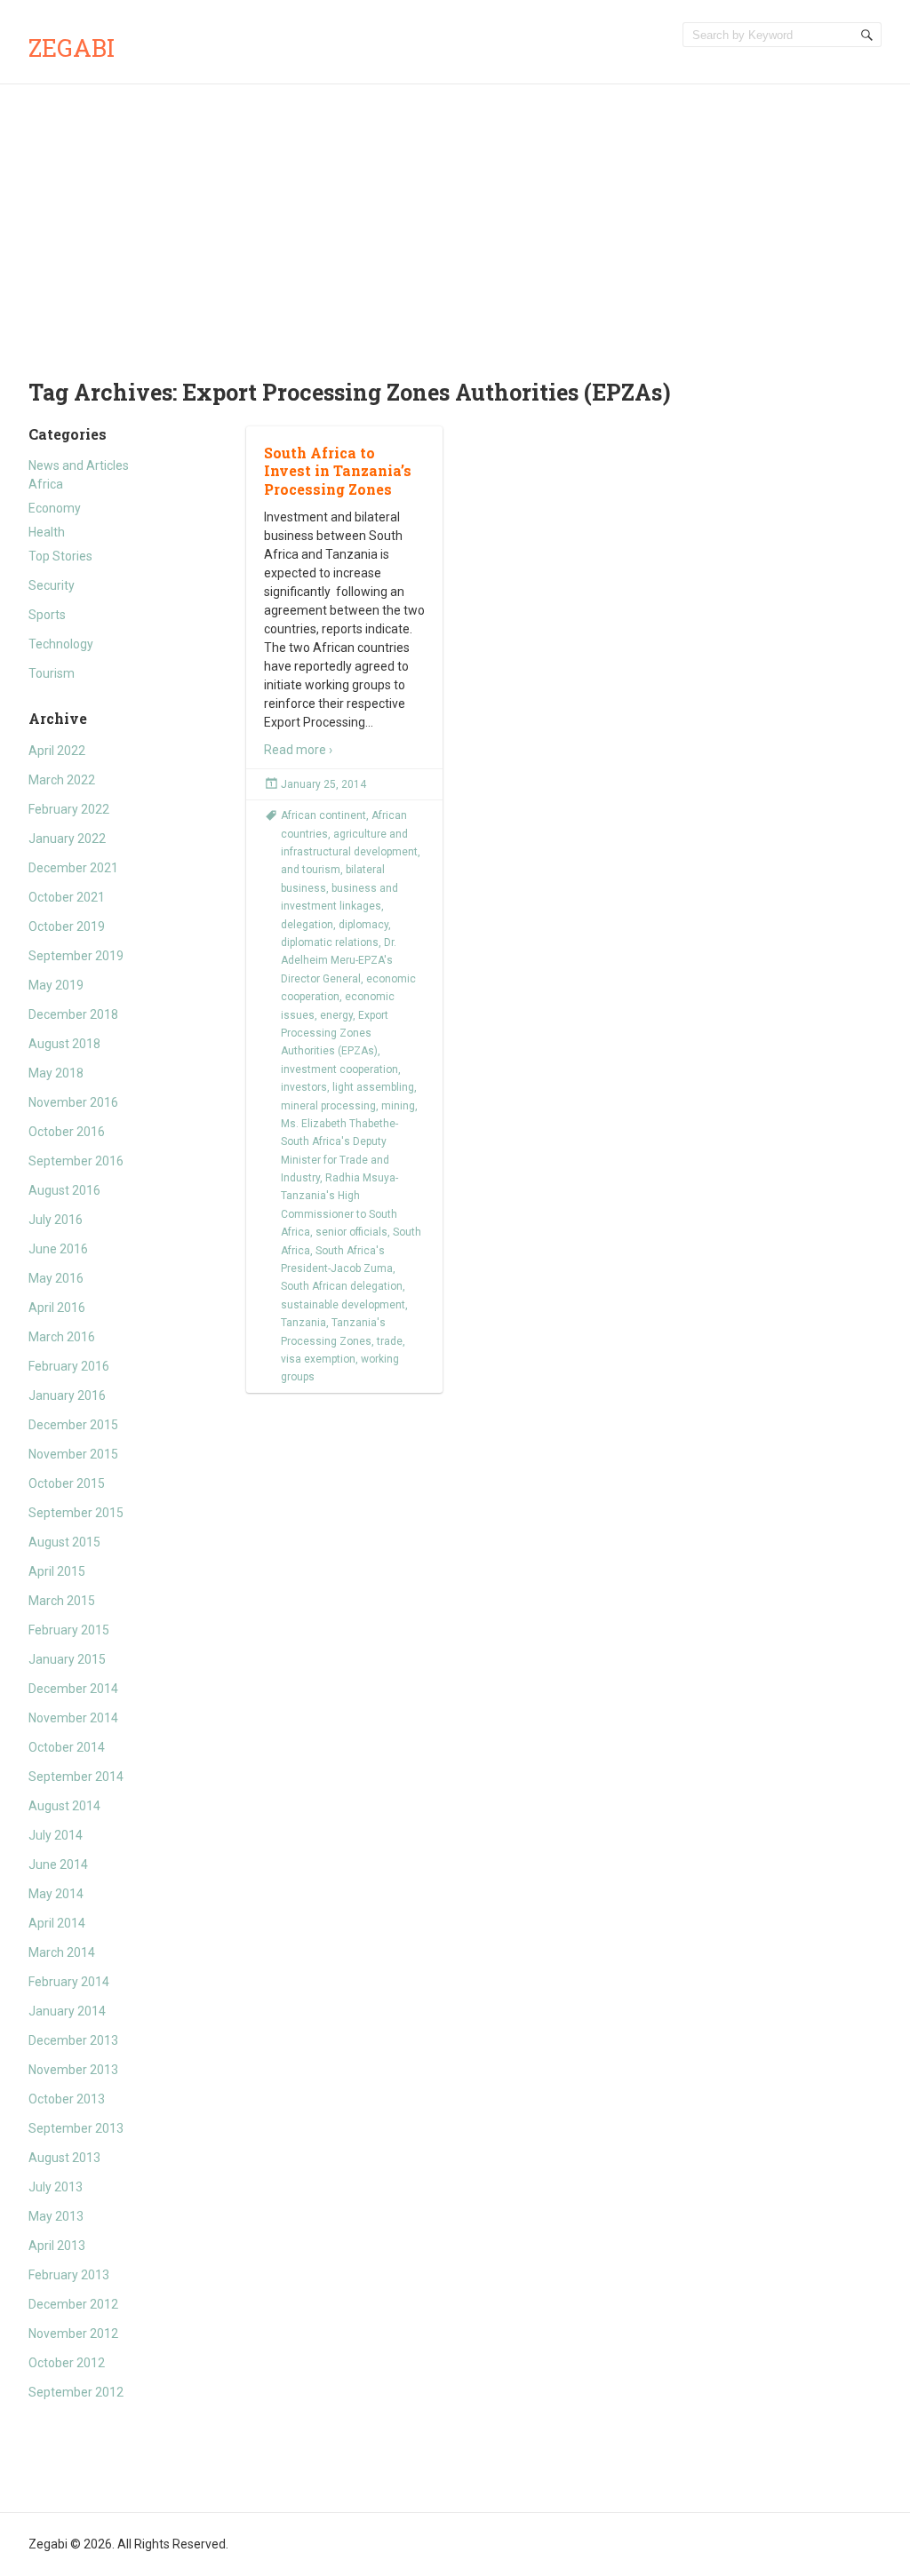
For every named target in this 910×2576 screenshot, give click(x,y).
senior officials (351, 1232)
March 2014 (62, 1952)
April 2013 (57, 2246)
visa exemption (318, 1359)
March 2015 (62, 1601)
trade (390, 1341)
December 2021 (73, 868)
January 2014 (67, 2011)
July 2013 (56, 2187)
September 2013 (76, 2128)
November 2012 (73, 2334)
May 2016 (56, 1278)
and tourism (311, 870)
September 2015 (76, 1513)
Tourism (52, 673)
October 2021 (67, 897)
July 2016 (56, 1220)
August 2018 (64, 1044)
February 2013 (69, 2275)
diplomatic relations (330, 942)
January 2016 (67, 1395)
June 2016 (58, 1249)
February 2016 (69, 1366)
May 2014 (56, 1894)
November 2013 (73, 2070)
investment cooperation (339, 1069)
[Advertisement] (455, 218)
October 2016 (67, 1132)
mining (398, 1106)
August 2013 (64, 2158)
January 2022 (67, 839)
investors (304, 1087)
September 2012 (76, 2392)
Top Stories (60, 556)
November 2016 (73, 1102)
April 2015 (57, 1571)
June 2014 (58, 1864)
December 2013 (73, 2040)
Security (52, 585)
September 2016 (76, 1161)
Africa (46, 484)
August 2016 (64, 1190)
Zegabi (72, 48)
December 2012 (73, 2304)
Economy (55, 508)
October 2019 (67, 926)
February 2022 (69, 809)
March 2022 (62, 780)
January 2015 (67, 1659)
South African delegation (342, 1286)
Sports (47, 615)
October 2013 (67, 2099)
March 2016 (62, 1337)
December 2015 (73, 1425)
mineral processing (328, 1106)
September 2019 (76, 956)
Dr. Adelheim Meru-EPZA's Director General (339, 961)
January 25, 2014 (323, 784)
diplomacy (363, 925)
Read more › (298, 750)
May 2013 (56, 2216)
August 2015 (64, 1542)
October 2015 (67, 1483)
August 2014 (64, 1806)
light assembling (373, 1087)
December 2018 (73, 1014)
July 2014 (56, 1835)
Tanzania (303, 1323)
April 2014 (57, 1923)
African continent (323, 815)
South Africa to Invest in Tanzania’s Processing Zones (338, 471)
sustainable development (343, 1305)
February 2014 (69, 1982)
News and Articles (79, 465)
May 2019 (56, 985)
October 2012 (67, 2363)
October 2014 (67, 1747)
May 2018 (56, 1073)
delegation (307, 925)
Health (47, 532)
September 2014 (76, 1777)
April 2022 (57, 751)
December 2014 (73, 1689)
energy (336, 1015)
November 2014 (73, 1718)
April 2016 (57, 1308)
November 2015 (73, 1454)
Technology (61, 644)
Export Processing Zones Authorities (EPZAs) (335, 1034)
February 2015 (69, 1630)
